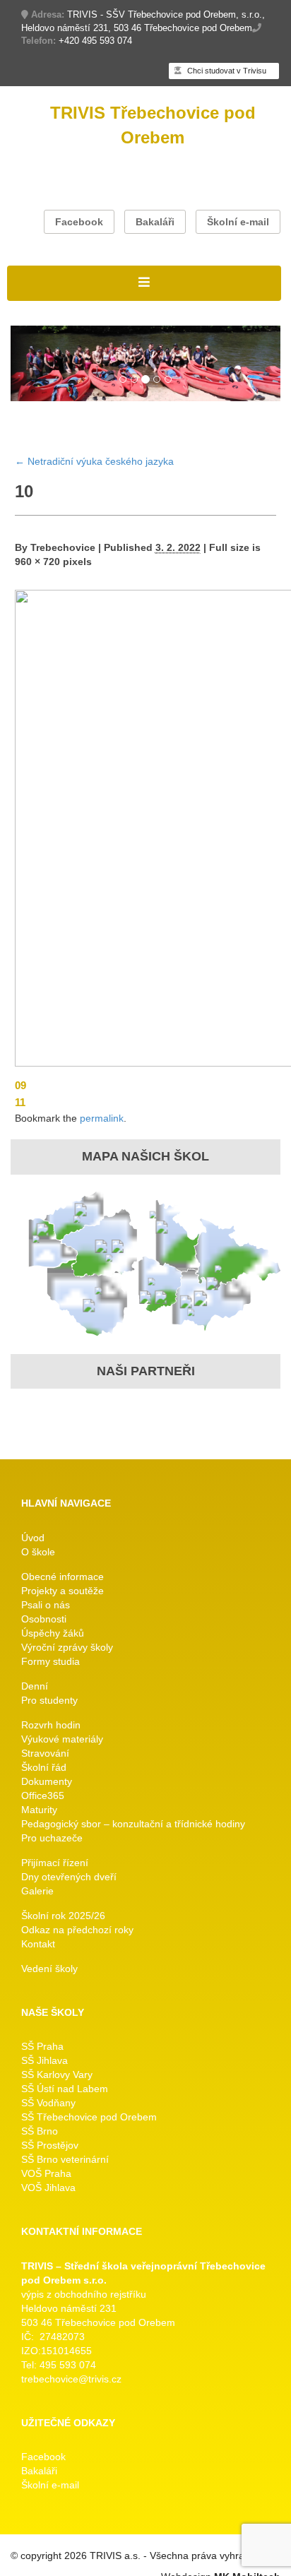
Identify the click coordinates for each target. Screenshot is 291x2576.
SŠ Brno (40, 2131)
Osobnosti (44, 1619)
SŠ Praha (42, 2046)
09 (20, 1085)
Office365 (43, 1796)
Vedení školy (49, 1969)
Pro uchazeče (52, 1838)
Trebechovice (63, 547)
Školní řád (44, 1767)
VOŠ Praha (46, 2173)
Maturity (39, 1810)
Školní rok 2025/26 (63, 1916)
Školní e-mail (238, 222)
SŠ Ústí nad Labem (65, 2089)
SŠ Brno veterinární (65, 2159)
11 (20, 1102)
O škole (38, 1552)
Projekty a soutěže (63, 1591)
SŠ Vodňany (48, 2103)
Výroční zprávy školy (67, 1647)
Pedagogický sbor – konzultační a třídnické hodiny (133, 1824)
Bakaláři (155, 222)
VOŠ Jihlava (48, 2188)
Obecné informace (63, 1577)
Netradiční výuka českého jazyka (94, 461)
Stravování (45, 1753)
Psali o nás (46, 1605)
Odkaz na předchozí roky (77, 1930)
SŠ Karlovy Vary (57, 2075)
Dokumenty (47, 1781)
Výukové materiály (62, 1739)
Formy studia (51, 1661)
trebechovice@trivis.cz (71, 2379)
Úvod (33, 1538)
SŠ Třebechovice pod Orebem (89, 2117)
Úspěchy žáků (53, 1633)
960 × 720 (37, 562)
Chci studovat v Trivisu (226, 71)
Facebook (79, 222)
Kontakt (38, 1944)
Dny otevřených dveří (69, 1877)
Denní (35, 1686)
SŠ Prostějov (50, 2145)
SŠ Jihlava (44, 2060)
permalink (102, 1118)
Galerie (37, 1891)
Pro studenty (49, 1700)
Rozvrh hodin (51, 1725)
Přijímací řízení (55, 1863)
